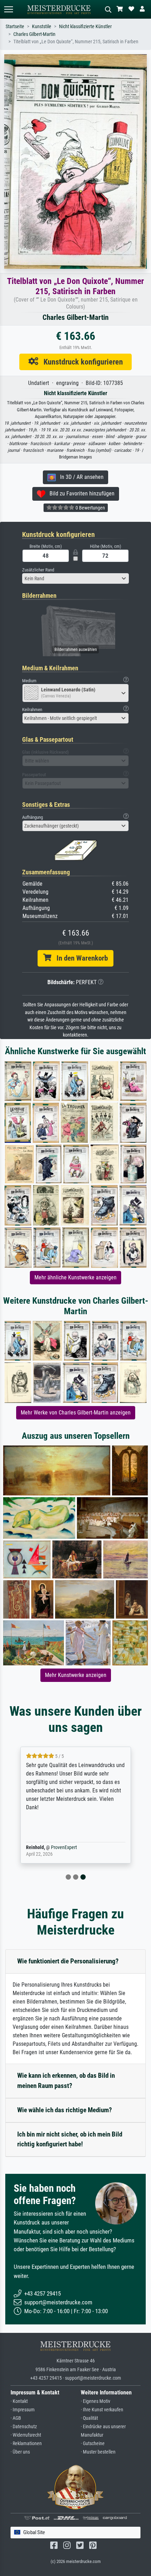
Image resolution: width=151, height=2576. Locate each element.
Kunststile (42, 27)
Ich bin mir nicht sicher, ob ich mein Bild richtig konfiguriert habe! (70, 2139)
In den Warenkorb (80, 958)
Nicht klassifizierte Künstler (85, 27)
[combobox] (75, 578)
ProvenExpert (64, 1847)
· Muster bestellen (98, 2452)
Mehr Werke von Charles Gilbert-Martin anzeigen (76, 1413)
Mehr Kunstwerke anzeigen (76, 1675)
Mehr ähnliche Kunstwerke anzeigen (75, 1277)
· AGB (16, 2418)
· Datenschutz (24, 2427)
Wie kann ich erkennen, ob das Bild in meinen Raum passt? (66, 2081)
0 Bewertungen (90, 508)
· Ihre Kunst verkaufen (102, 2410)
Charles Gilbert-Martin (34, 34)
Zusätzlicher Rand (38, 570)
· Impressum (23, 2410)
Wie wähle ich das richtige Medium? (65, 2110)
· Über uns (20, 2452)
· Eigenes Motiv (96, 2401)
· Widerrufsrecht (26, 2435)
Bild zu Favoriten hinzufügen (80, 493)
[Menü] (8, 9)
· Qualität (89, 2418)
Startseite (15, 27)
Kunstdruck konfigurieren (81, 362)
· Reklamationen (26, 2444)
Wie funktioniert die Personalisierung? (68, 1961)
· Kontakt (19, 2401)
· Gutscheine (93, 2444)
